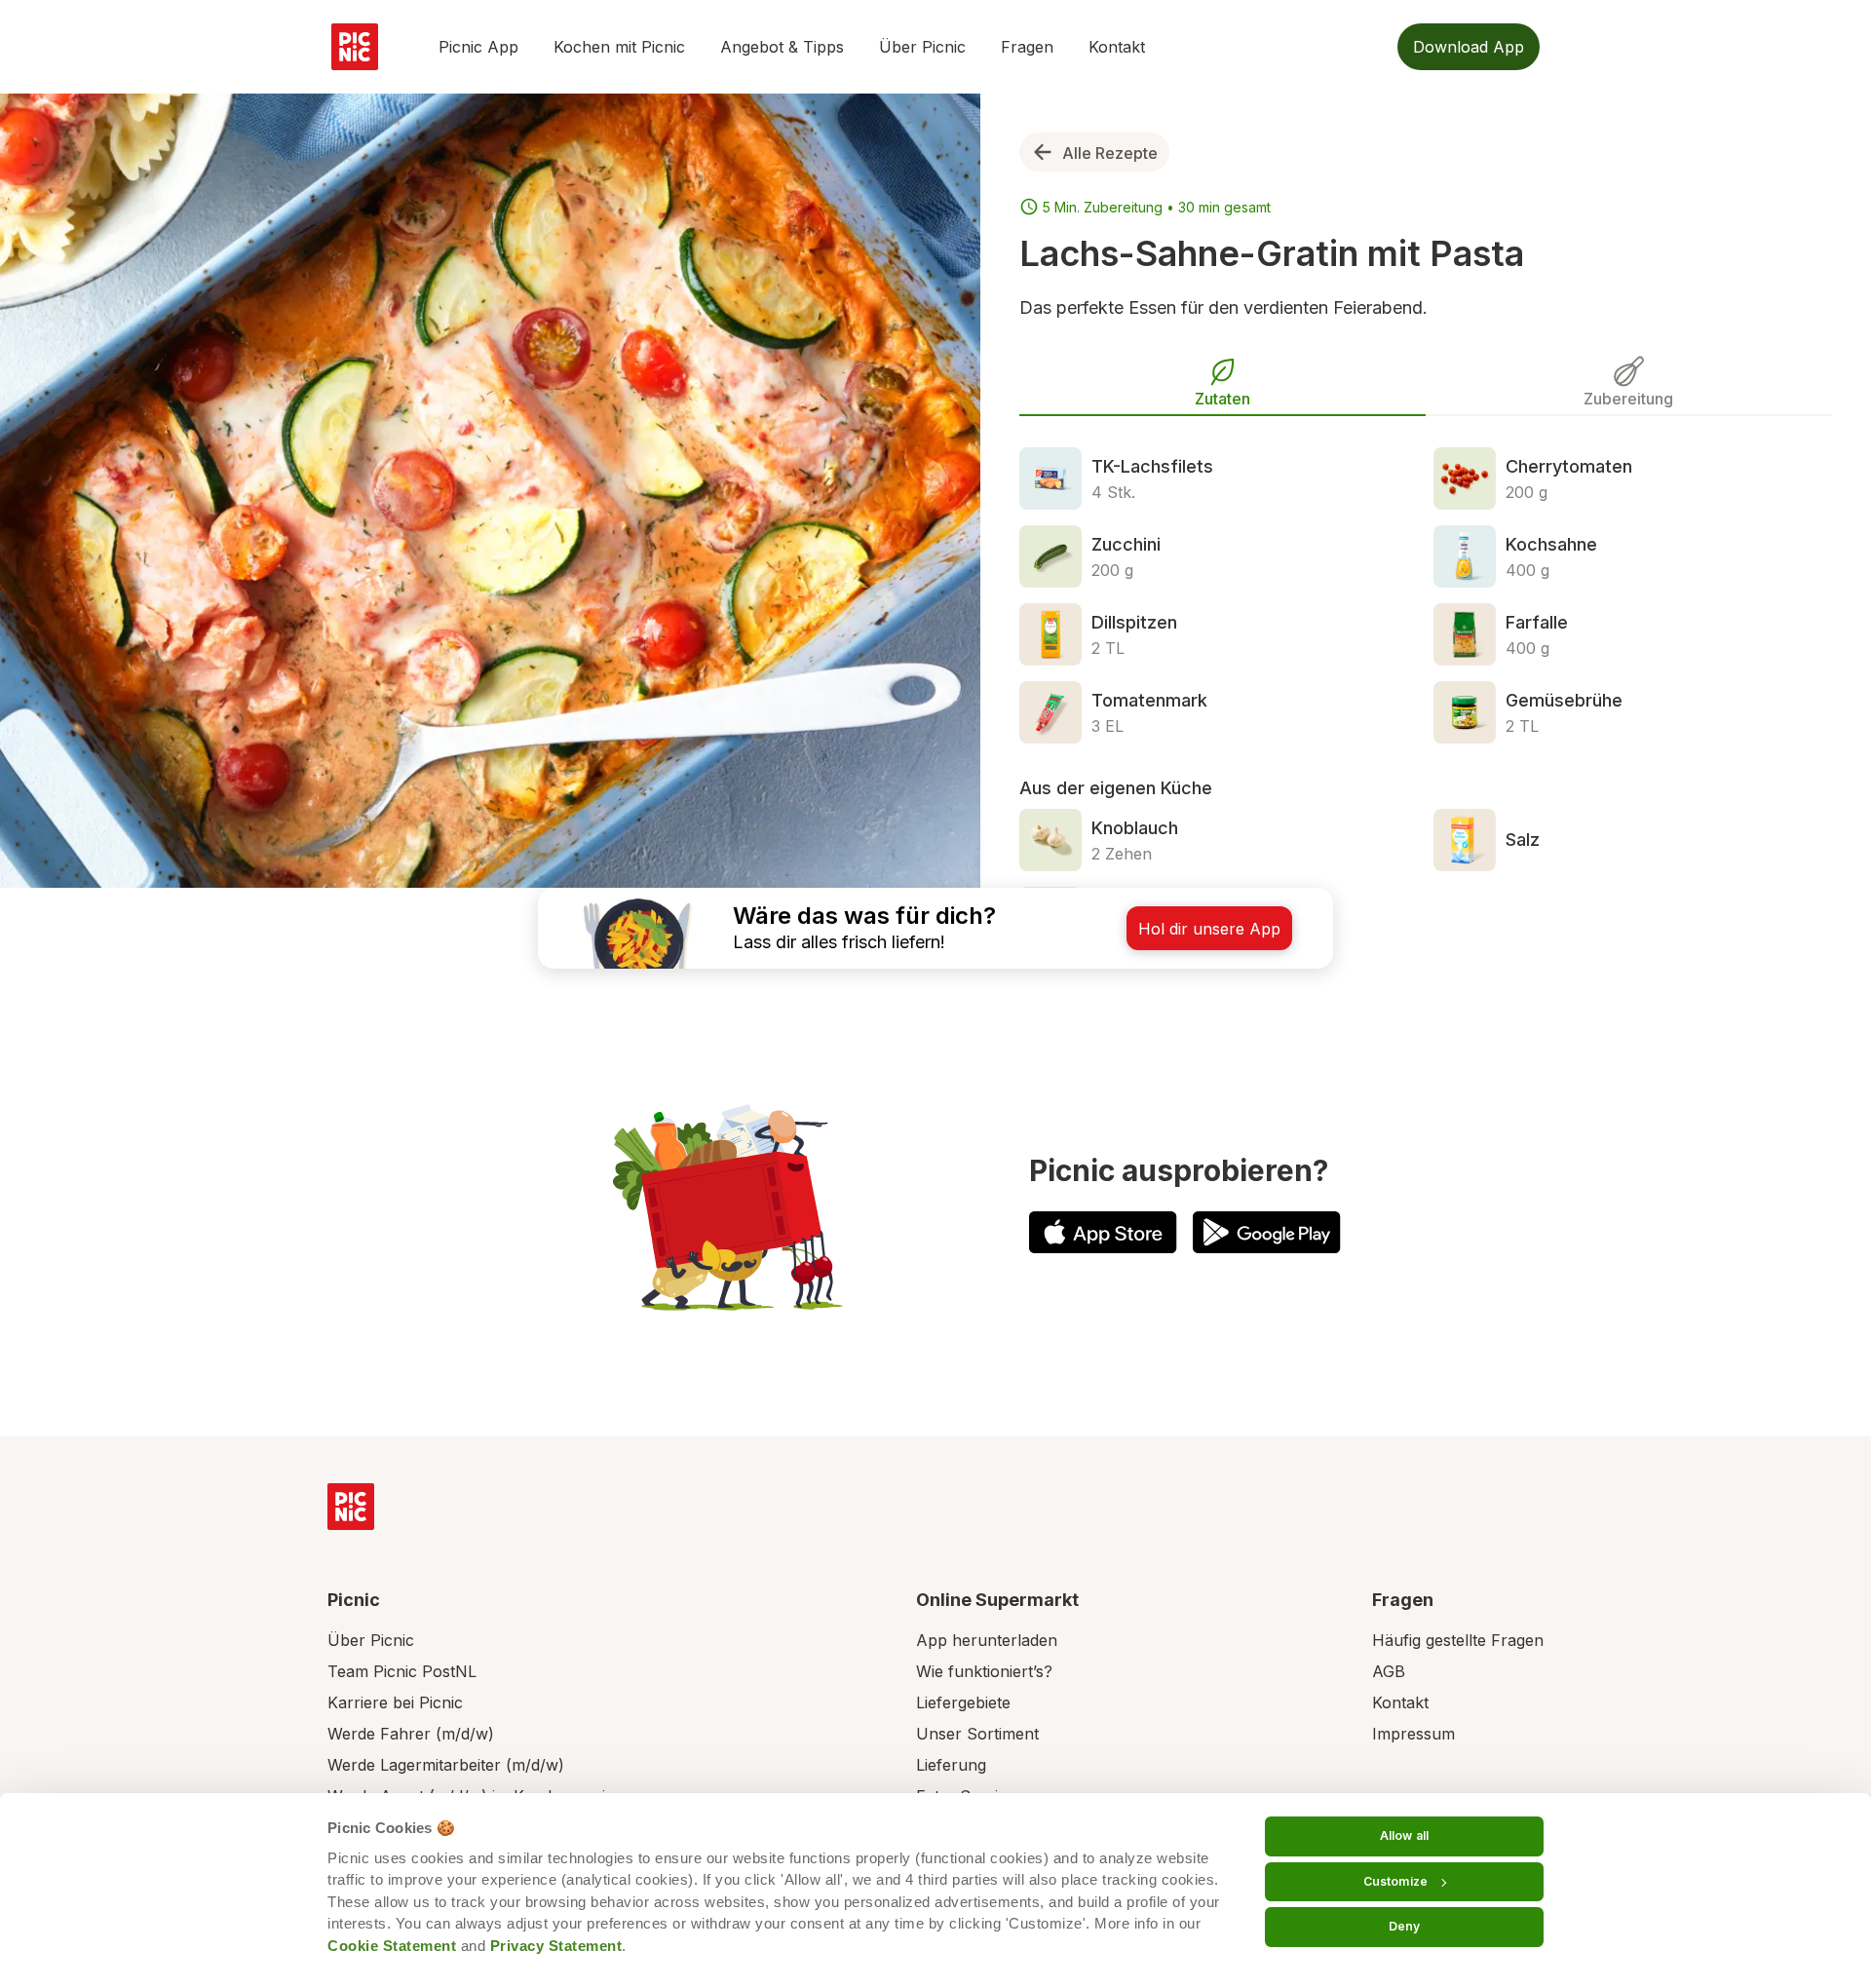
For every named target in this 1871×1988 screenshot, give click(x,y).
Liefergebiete (963, 1702)
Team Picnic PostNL (402, 1671)
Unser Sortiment (977, 1734)
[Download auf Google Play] (1267, 1232)
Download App (1469, 47)
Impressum (1413, 1734)
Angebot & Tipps (782, 47)
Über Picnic (922, 47)
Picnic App (478, 47)
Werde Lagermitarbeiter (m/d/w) (446, 1765)
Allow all (1404, 1835)
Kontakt (1117, 47)
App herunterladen (987, 1640)
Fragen (1027, 47)
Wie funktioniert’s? (984, 1671)
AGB (1389, 1671)
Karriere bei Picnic (395, 1702)
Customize (1395, 1881)
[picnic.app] (355, 47)
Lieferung (951, 1765)
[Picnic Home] (351, 1507)
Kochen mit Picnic (619, 47)
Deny (1404, 1926)
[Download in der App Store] (1103, 1232)
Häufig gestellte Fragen (1458, 1640)
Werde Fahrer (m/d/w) (411, 1734)
